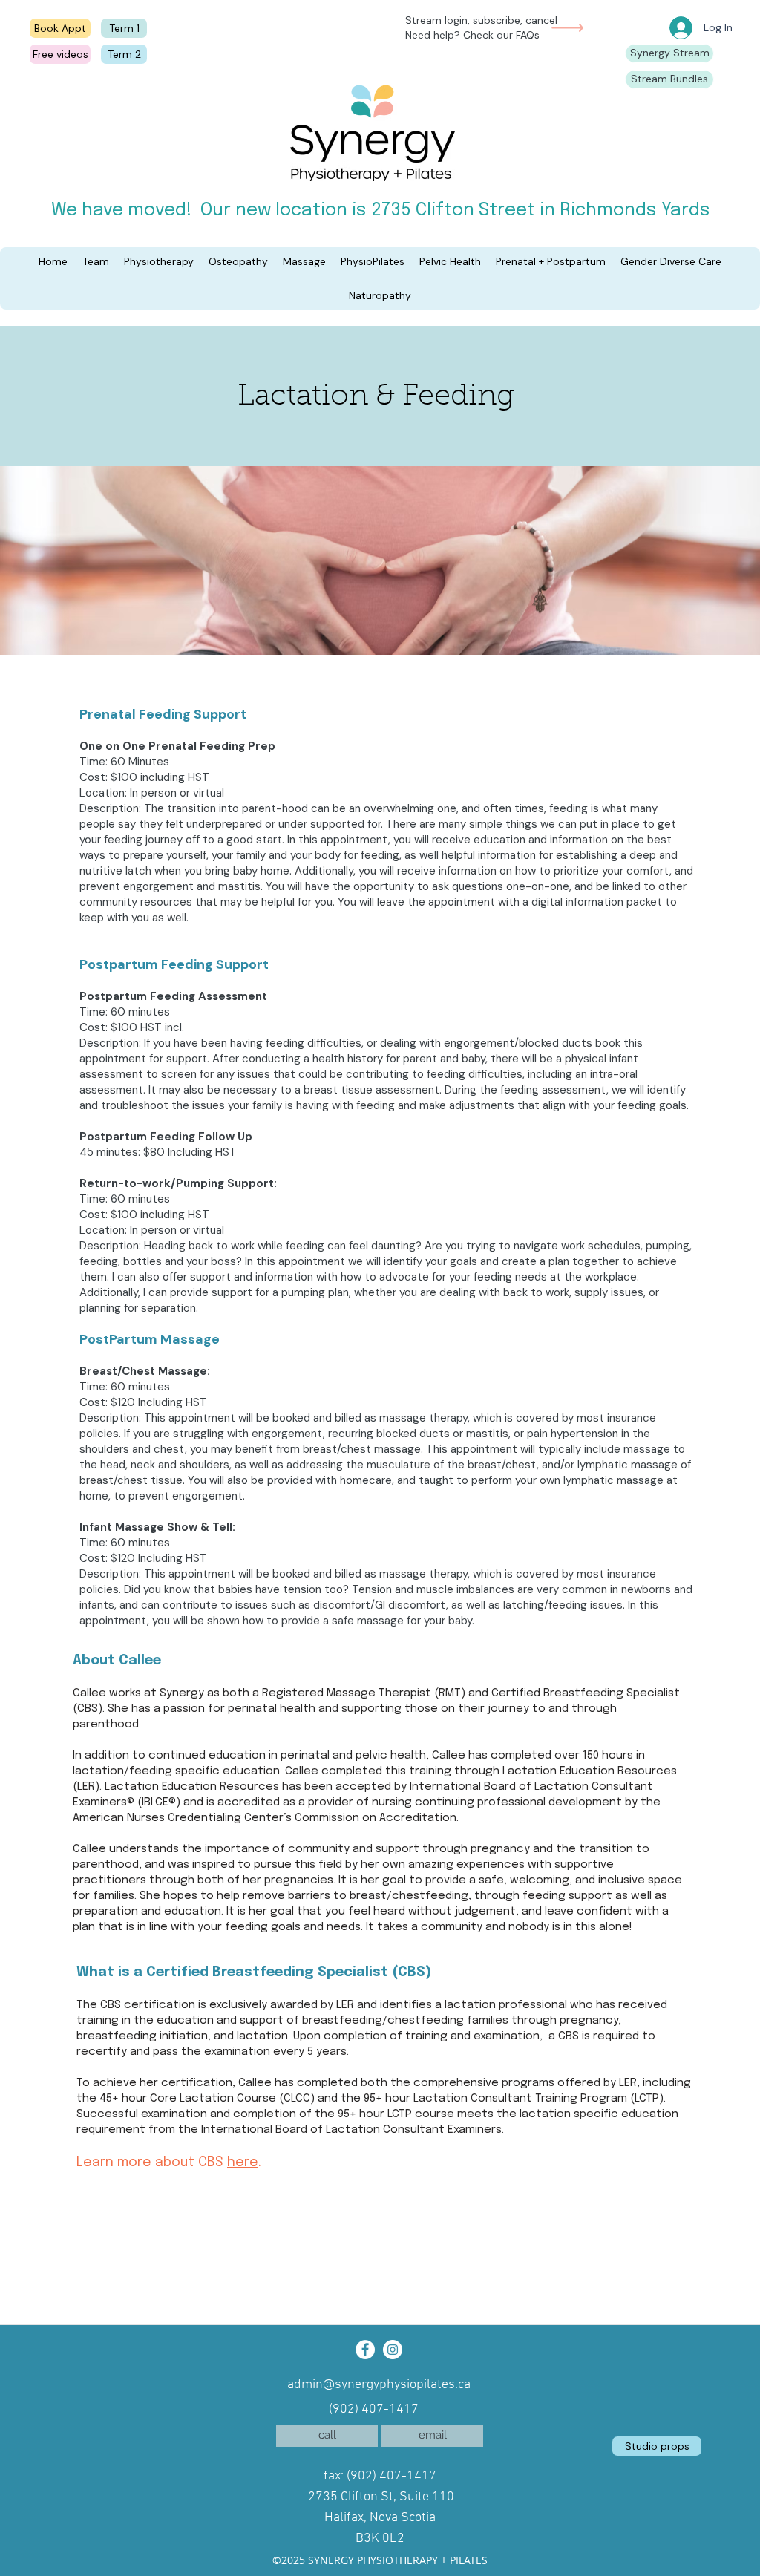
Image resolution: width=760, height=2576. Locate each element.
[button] (53, 261)
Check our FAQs (501, 35)
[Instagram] (393, 2350)
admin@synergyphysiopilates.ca (379, 2385)
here (243, 2163)
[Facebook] (365, 2350)
